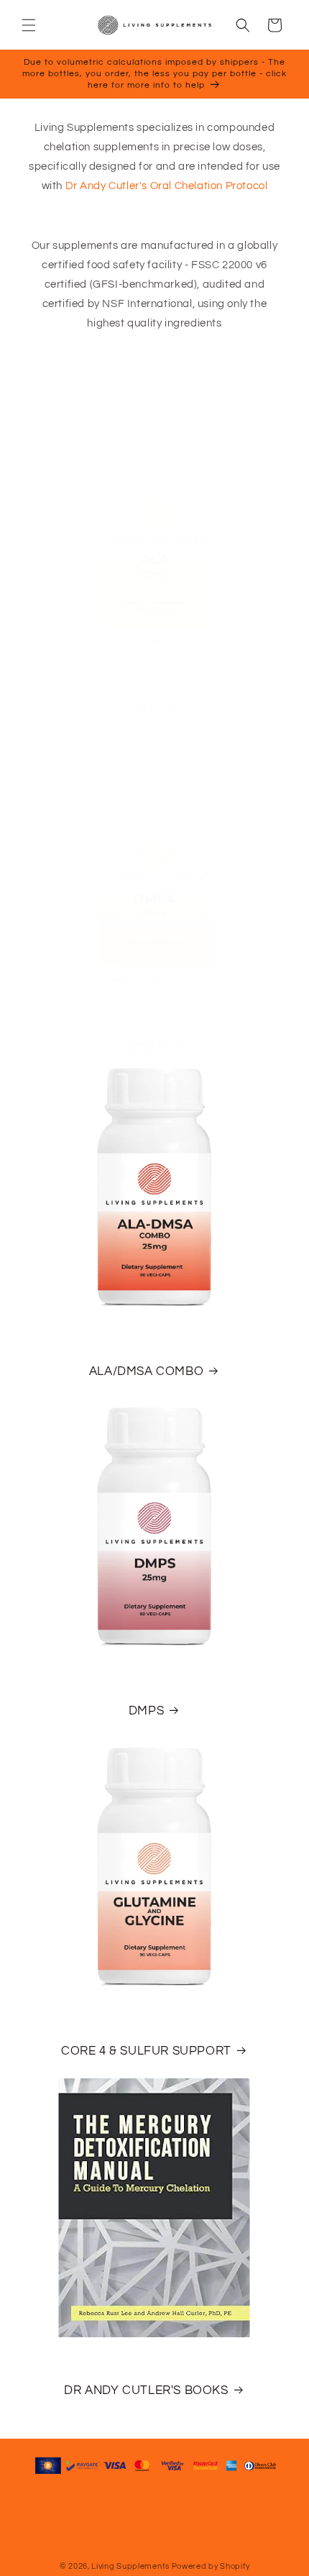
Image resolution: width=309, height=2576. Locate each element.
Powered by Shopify (211, 2566)
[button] (29, 25)
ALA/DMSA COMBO (146, 1371)
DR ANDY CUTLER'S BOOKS (146, 2390)
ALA (146, 707)
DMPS (146, 1711)
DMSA (146, 1046)
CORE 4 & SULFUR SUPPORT (146, 2051)
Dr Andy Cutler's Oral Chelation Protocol (167, 186)
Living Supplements (130, 2566)
